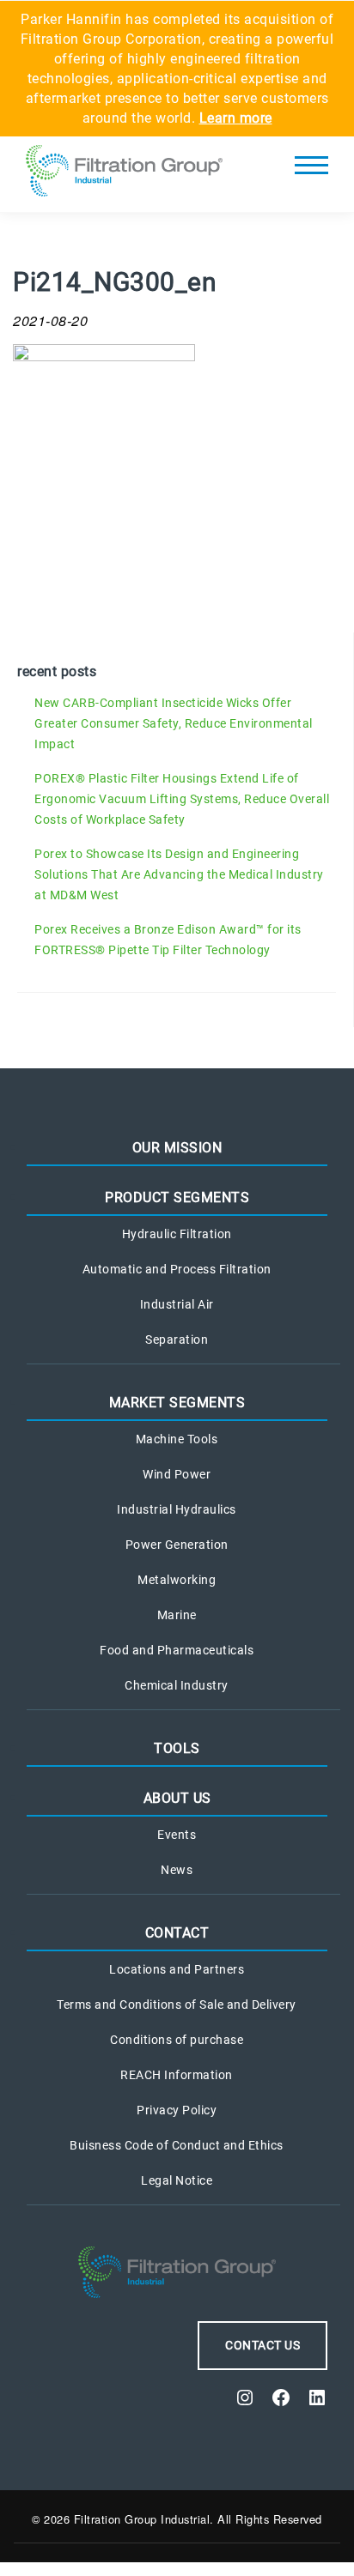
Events (177, 1835)
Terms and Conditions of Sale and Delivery (177, 2005)
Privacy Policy (177, 2110)
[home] (124, 174)
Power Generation (177, 1545)
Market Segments (177, 1403)
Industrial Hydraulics (177, 1509)
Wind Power (177, 1474)
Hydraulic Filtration (177, 1234)
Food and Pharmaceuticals (177, 1650)
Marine (177, 1615)
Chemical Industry (177, 1685)
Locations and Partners (177, 1969)
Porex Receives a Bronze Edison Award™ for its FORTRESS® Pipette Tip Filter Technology (168, 940)
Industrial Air (177, 1304)
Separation (177, 1339)
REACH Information (177, 2075)
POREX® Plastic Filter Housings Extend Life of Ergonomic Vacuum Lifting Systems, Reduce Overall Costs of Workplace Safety (182, 799)
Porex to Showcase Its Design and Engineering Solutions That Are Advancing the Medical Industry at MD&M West (179, 874)
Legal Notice (177, 2180)
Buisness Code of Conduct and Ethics (177, 2145)
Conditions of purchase (177, 2040)
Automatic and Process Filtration (177, 1269)
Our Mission (177, 1148)
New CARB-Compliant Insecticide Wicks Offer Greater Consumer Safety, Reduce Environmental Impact (174, 723)
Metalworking (177, 1580)
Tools (177, 1748)
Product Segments (177, 1197)
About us (177, 1798)
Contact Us (262, 2345)
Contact (177, 1933)
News (177, 1870)
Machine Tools (177, 1439)
